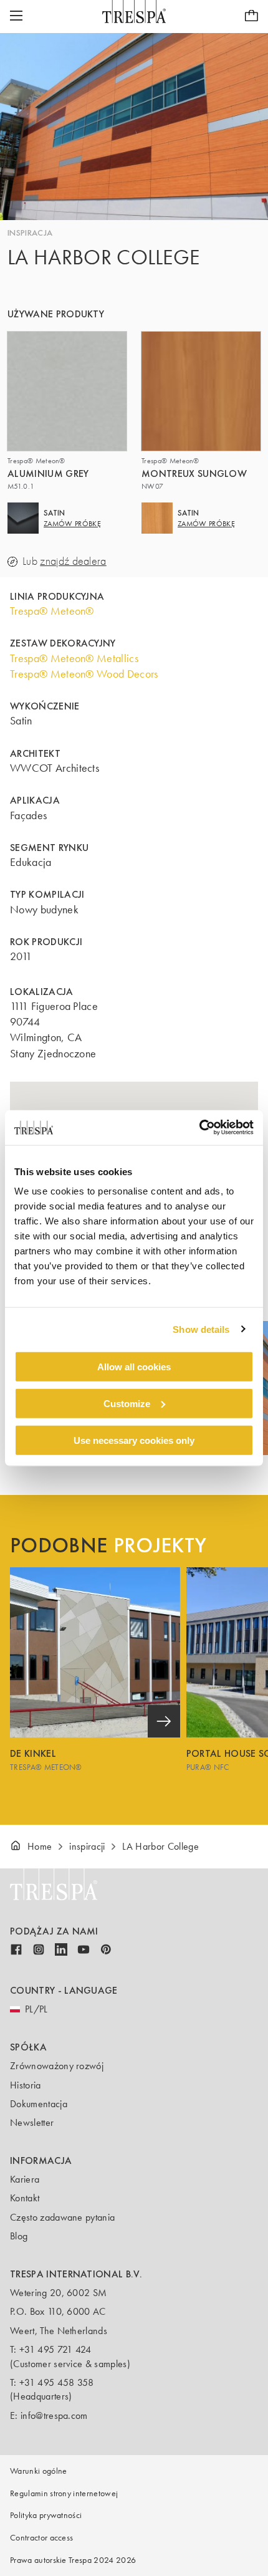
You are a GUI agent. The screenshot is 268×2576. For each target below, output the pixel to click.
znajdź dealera (73, 561)
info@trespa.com (54, 2415)
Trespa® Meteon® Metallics (74, 658)
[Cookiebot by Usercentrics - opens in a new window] (199, 1128)
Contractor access (41, 2538)
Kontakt (25, 2198)
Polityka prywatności (46, 2515)
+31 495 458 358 (57, 2382)
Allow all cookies (134, 1367)
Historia (26, 2085)
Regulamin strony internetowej (64, 2493)
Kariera (25, 2179)
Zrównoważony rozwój (57, 2066)
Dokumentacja (39, 2104)
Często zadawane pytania (62, 2217)
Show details (201, 1329)
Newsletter (32, 2122)
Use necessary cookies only (134, 1440)
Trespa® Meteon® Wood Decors (84, 674)
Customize (127, 1403)
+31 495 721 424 (55, 2349)
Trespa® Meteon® (52, 611)
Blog (19, 2236)
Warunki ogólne (38, 2471)
